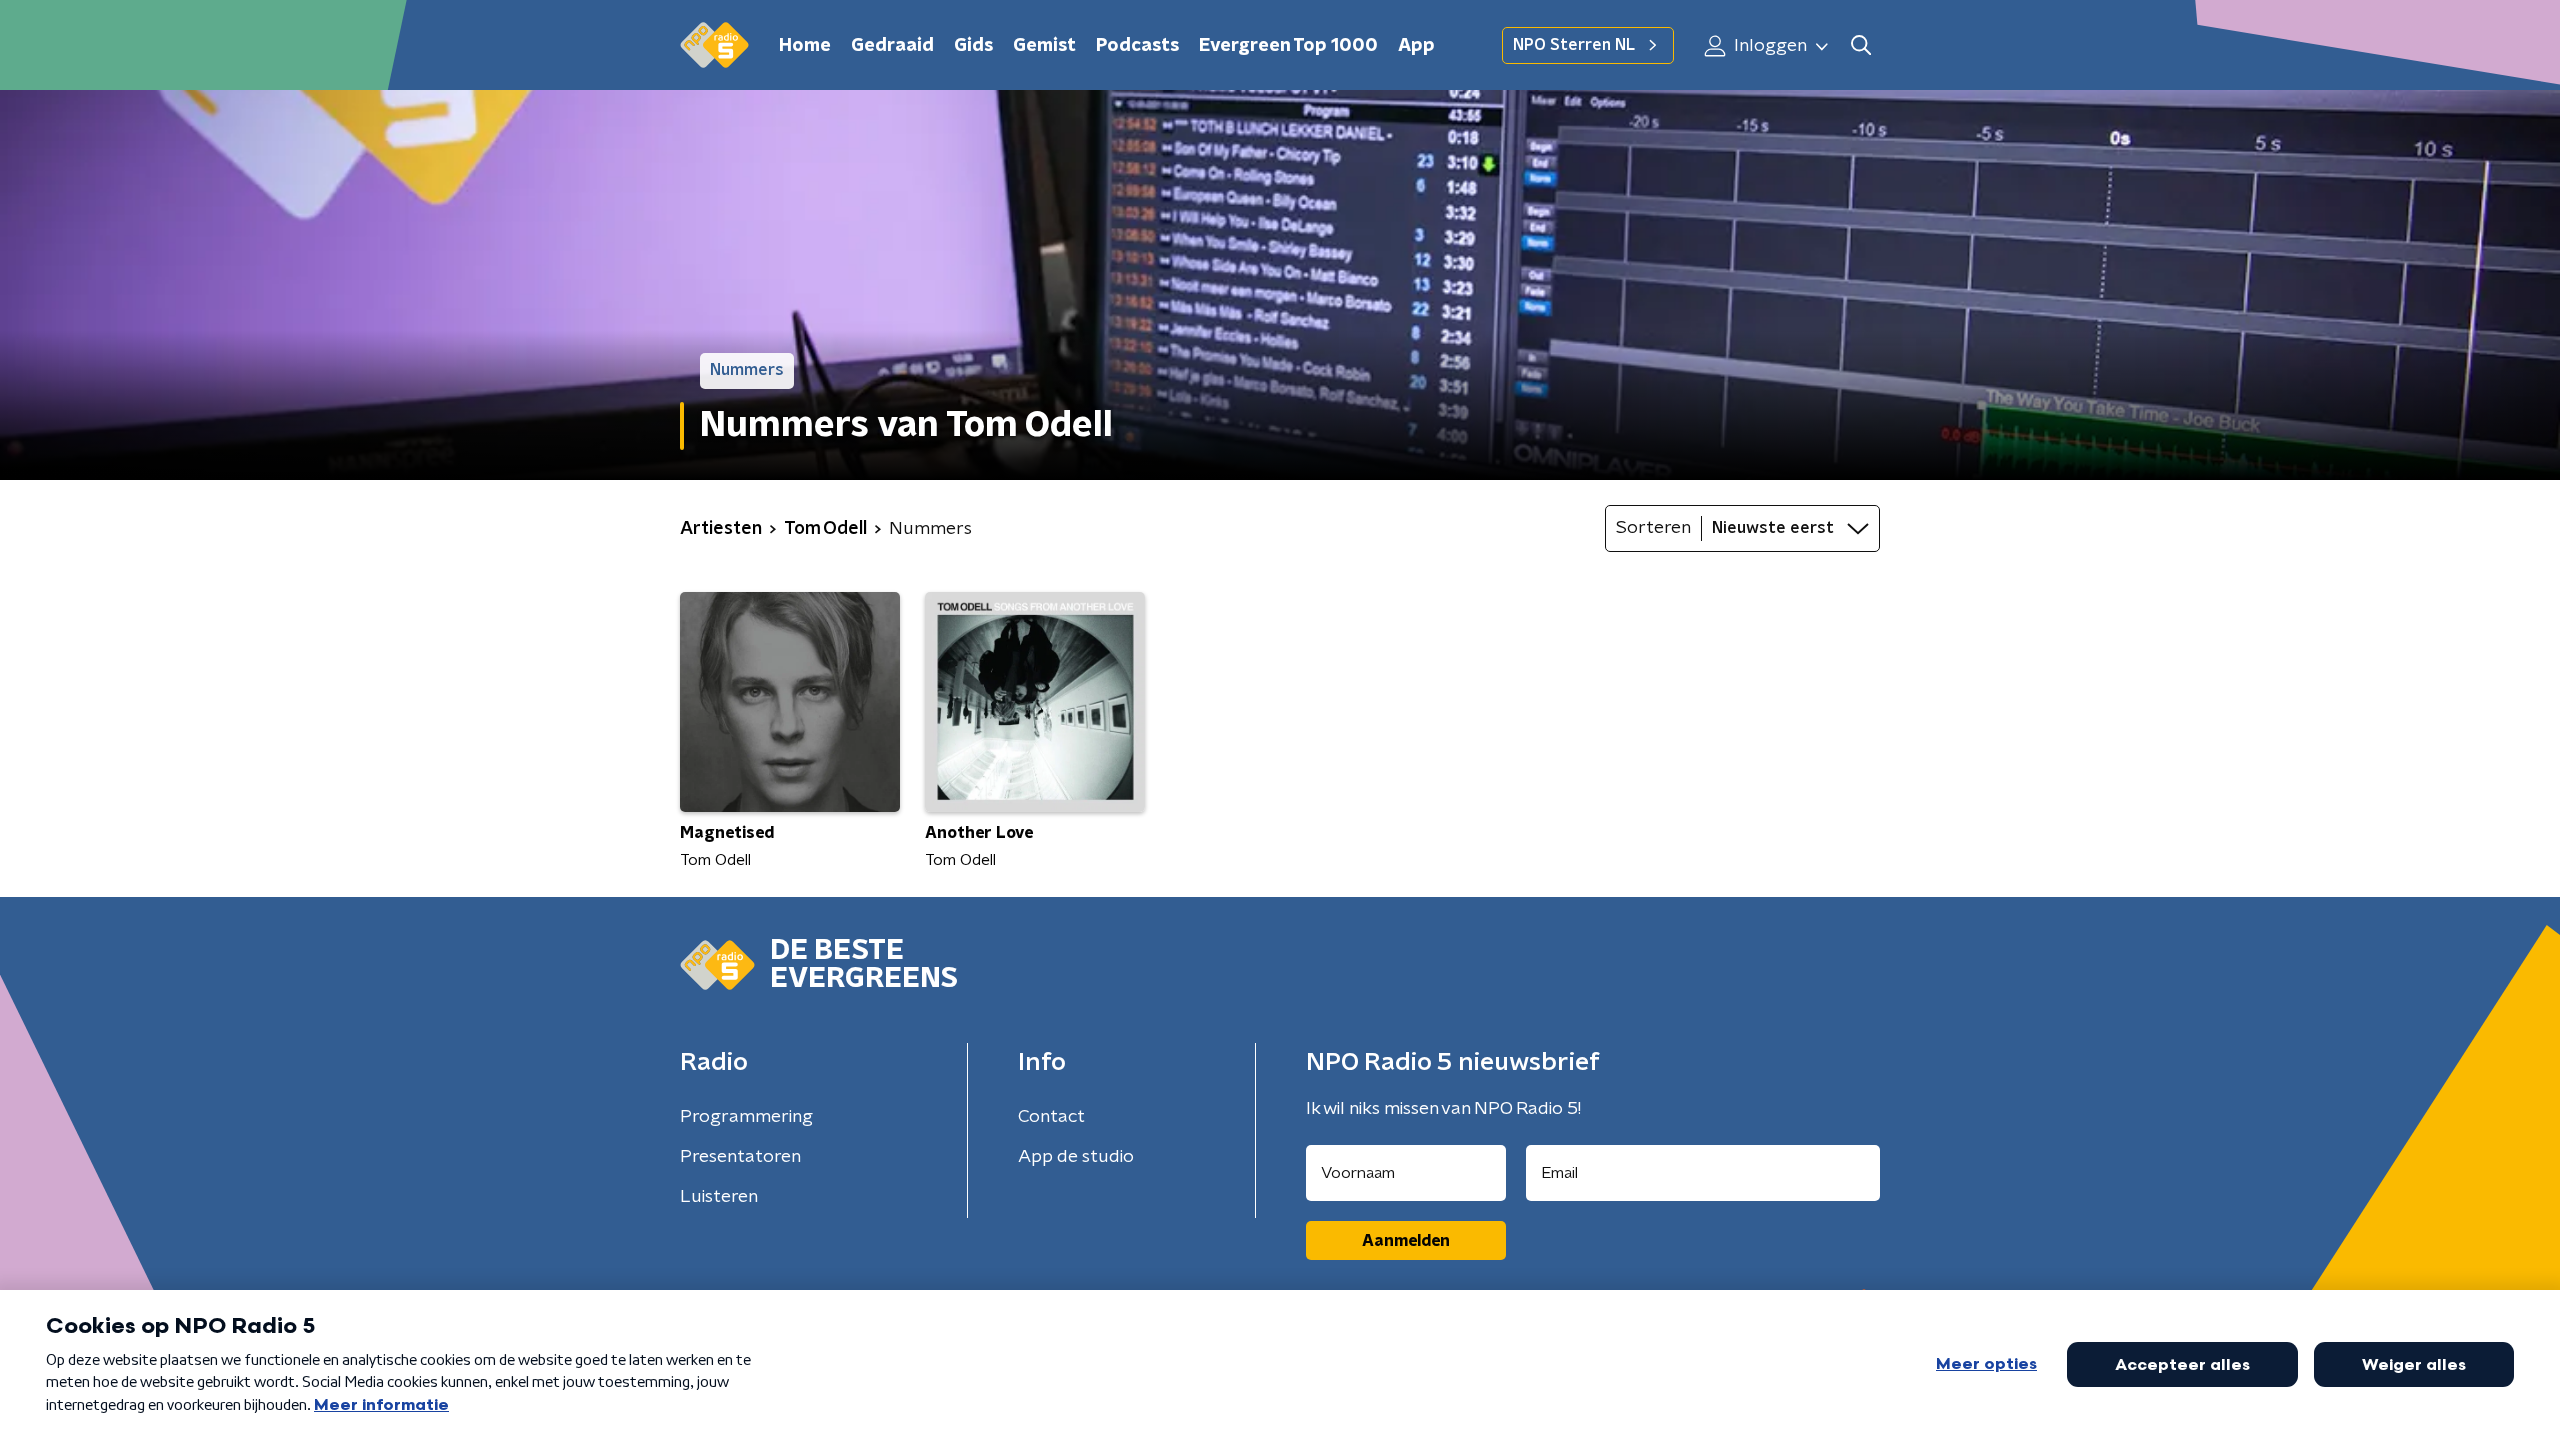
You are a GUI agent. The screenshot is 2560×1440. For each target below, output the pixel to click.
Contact (1051, 1117)
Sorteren (1653, 528)
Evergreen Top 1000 (1288, 46)
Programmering (746, 1117)
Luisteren (719, 1197)
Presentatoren (740, 1157)
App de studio (1076, 1157)
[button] (1860, 45)
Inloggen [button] (1768, 46)
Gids (973, 46)
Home (805, 46)
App (1416, 46)
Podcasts (1137, 46)
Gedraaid (892, 46)
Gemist (1044, 46)
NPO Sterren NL (1574, 45)
